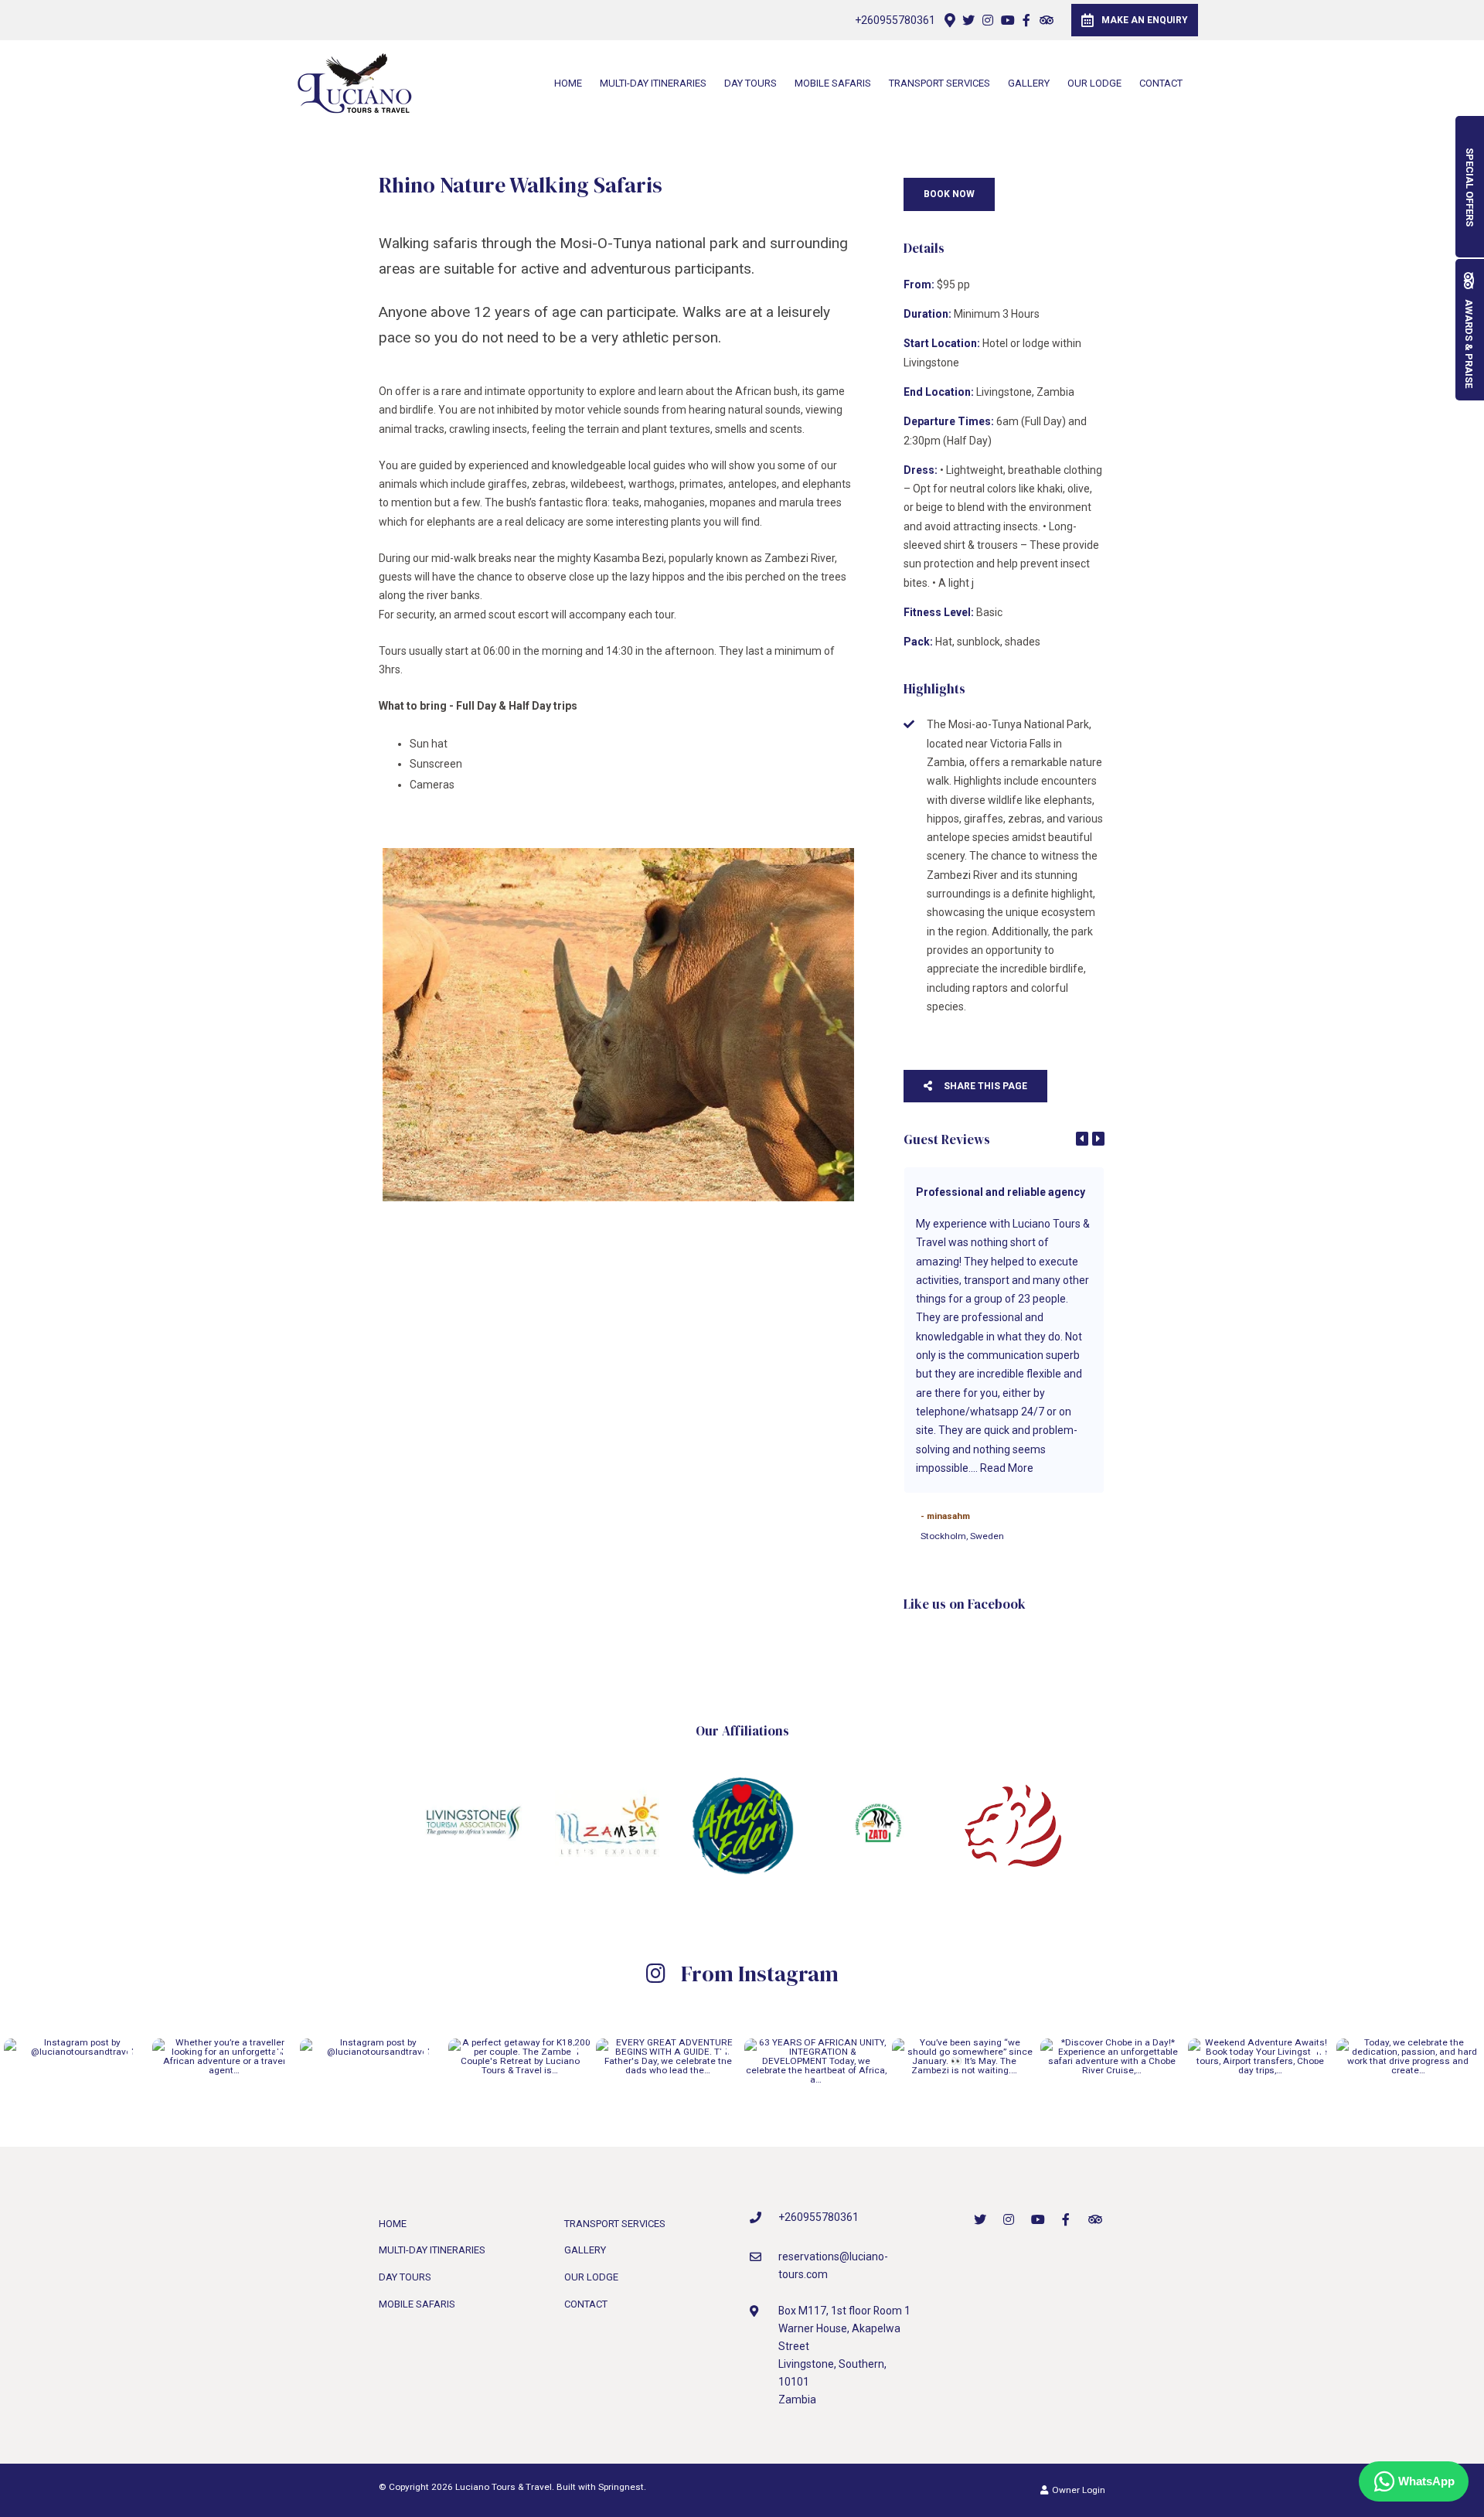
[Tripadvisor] (1046, 20)
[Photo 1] (618, 1025)
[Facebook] (1026, 20)
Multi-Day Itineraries (653, 83)
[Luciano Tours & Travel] (355, 82)
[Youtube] (1007, 20)
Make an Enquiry (1145, 20)
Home (568, 83)
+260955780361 (895, 20)
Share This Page (984, 1086)
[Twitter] (968, 20)
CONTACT (1161, 83)
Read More (1007, 1468)
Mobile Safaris (833, 83)
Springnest (621, 2487)
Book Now (949, 194)
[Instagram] (988, 20)
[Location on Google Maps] (949, 19)
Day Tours (751, 83)
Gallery (1029, 83)
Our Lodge (1094, 83)
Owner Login (1077, 2490)
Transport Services (939, 83)
